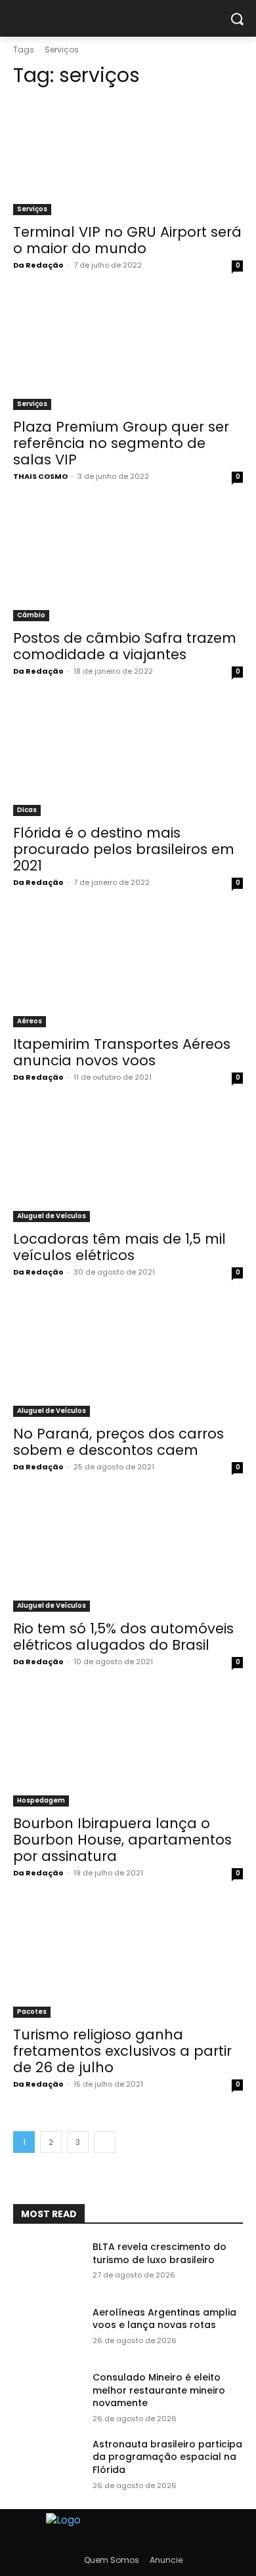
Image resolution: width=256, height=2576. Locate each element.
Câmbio (31, 615)
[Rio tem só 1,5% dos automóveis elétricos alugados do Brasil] (128, 1554)
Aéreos (30, 1021)
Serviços (32, 209)
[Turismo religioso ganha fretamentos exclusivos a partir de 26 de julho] (128, 1960)
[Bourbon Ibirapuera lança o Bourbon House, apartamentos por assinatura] (128, 1749)
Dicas (27, 810)
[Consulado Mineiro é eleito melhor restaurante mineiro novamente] (48, 2396)
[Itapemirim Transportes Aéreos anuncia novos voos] (128, 970)
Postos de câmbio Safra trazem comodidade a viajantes (125, 646)
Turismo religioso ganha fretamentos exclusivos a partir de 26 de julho (122, 2051)
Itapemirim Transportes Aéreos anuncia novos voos (122, 1052)
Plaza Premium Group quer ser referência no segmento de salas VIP (121, 443)
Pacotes (32, 2012)
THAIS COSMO (40, 476)
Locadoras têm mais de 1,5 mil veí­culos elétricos (119, 1247)
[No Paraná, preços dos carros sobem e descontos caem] (128, 1360)
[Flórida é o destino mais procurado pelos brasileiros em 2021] (128, 759)
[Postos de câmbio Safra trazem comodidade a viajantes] (128, 564)
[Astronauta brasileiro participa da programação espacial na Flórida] (48, 2463)
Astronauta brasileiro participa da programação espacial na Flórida (167, 2457)
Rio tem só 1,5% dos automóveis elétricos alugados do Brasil (123, 1637)
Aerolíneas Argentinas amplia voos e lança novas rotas (164, 2319)
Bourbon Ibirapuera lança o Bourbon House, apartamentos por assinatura (122, 1840)
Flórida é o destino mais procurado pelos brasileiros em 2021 (124, 849)
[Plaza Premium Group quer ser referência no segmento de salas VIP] (128, 353)
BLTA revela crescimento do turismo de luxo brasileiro (160, 2253)
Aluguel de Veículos (52, 1216)
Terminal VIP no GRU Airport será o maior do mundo (127, 240)
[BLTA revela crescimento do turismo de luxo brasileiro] (48, 2265)
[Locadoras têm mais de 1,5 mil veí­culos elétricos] (128, 1165)
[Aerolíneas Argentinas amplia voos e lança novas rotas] (48, 2331)
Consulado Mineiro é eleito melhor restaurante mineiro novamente (159, 2390)
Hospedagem (41, 1800)
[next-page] (105, 2142)
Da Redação (38, 265)
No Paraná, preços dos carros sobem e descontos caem (118, 1442)
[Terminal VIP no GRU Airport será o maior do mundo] (128, 158)
